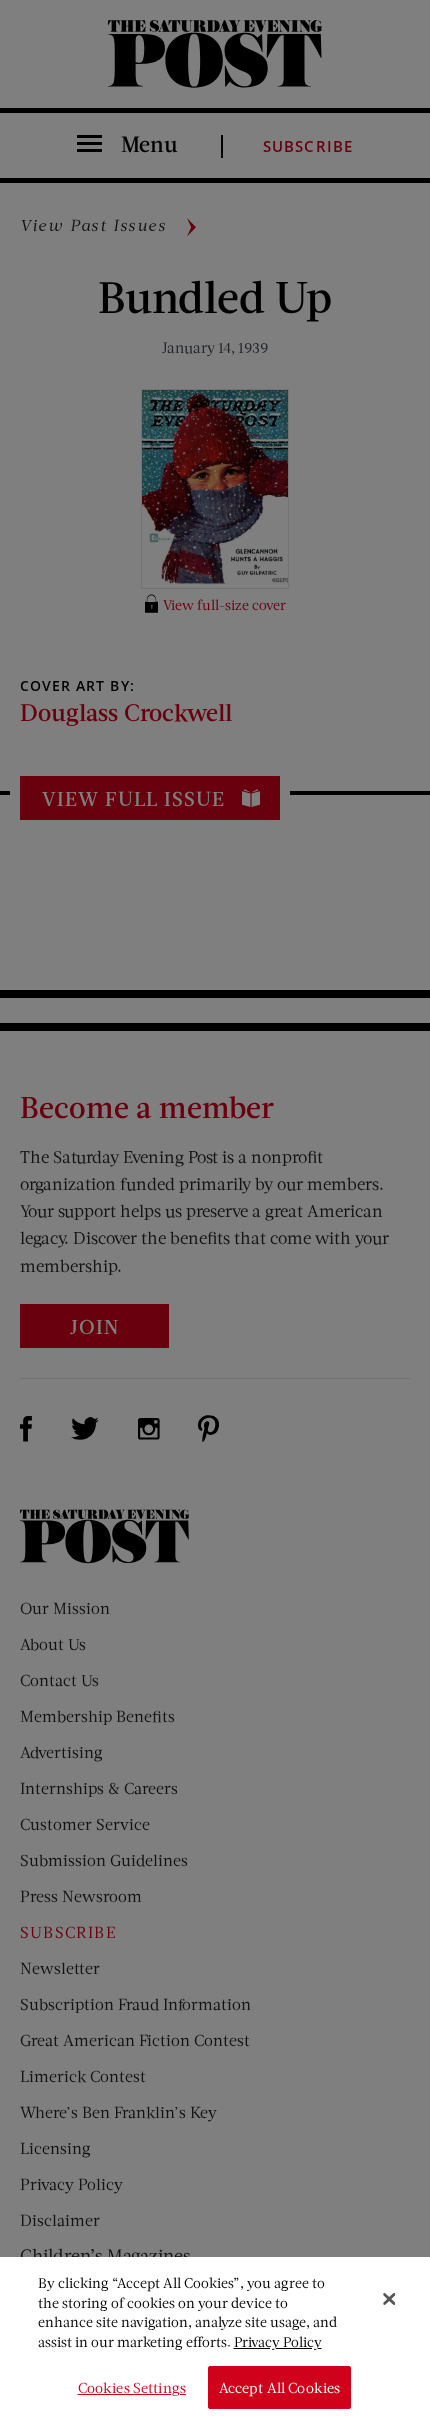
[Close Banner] (389, 2299)
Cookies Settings (132, 2387)
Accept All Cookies (280, 2387)
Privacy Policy (278, 2341)
